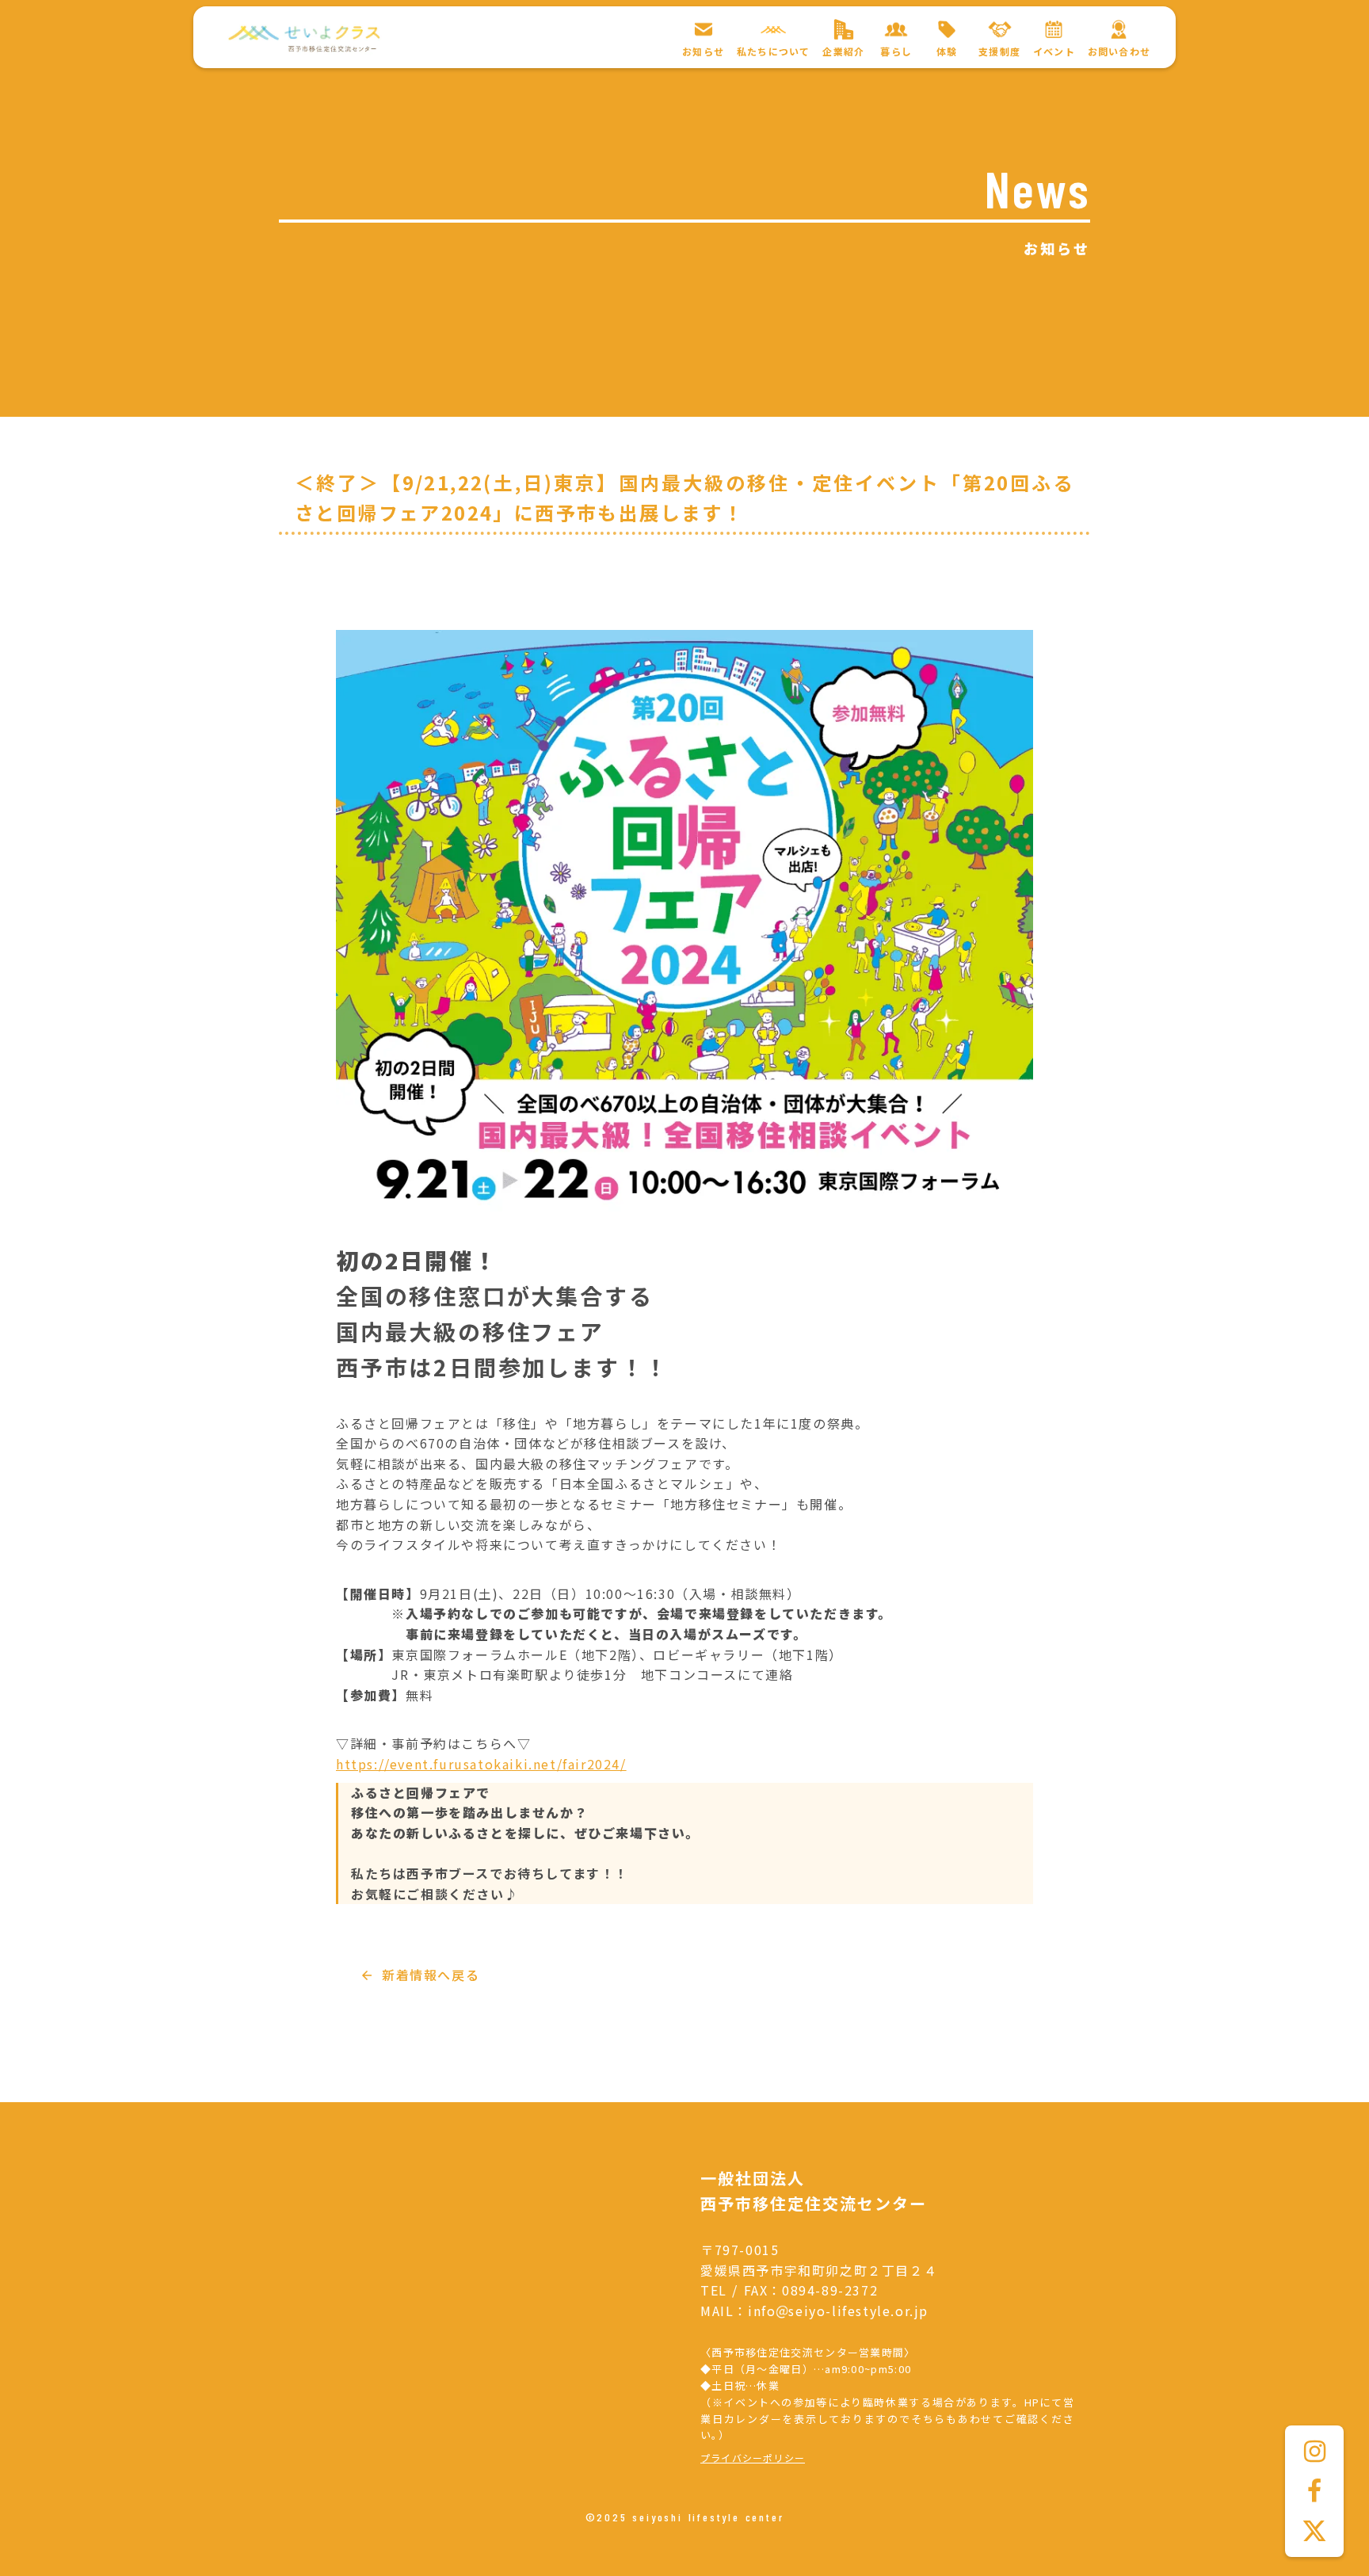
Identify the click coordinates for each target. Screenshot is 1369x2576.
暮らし (896, 52)
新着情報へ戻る (431, 1975)
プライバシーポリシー (753, 2458)
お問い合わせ (1119, 52)
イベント (1054, 52)
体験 (947, 52)
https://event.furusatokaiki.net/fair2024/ (481, 1764)
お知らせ (703, 52)
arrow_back (367, 1975)
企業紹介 (843, 52)
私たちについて (773, 52)
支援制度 (999, 52)
